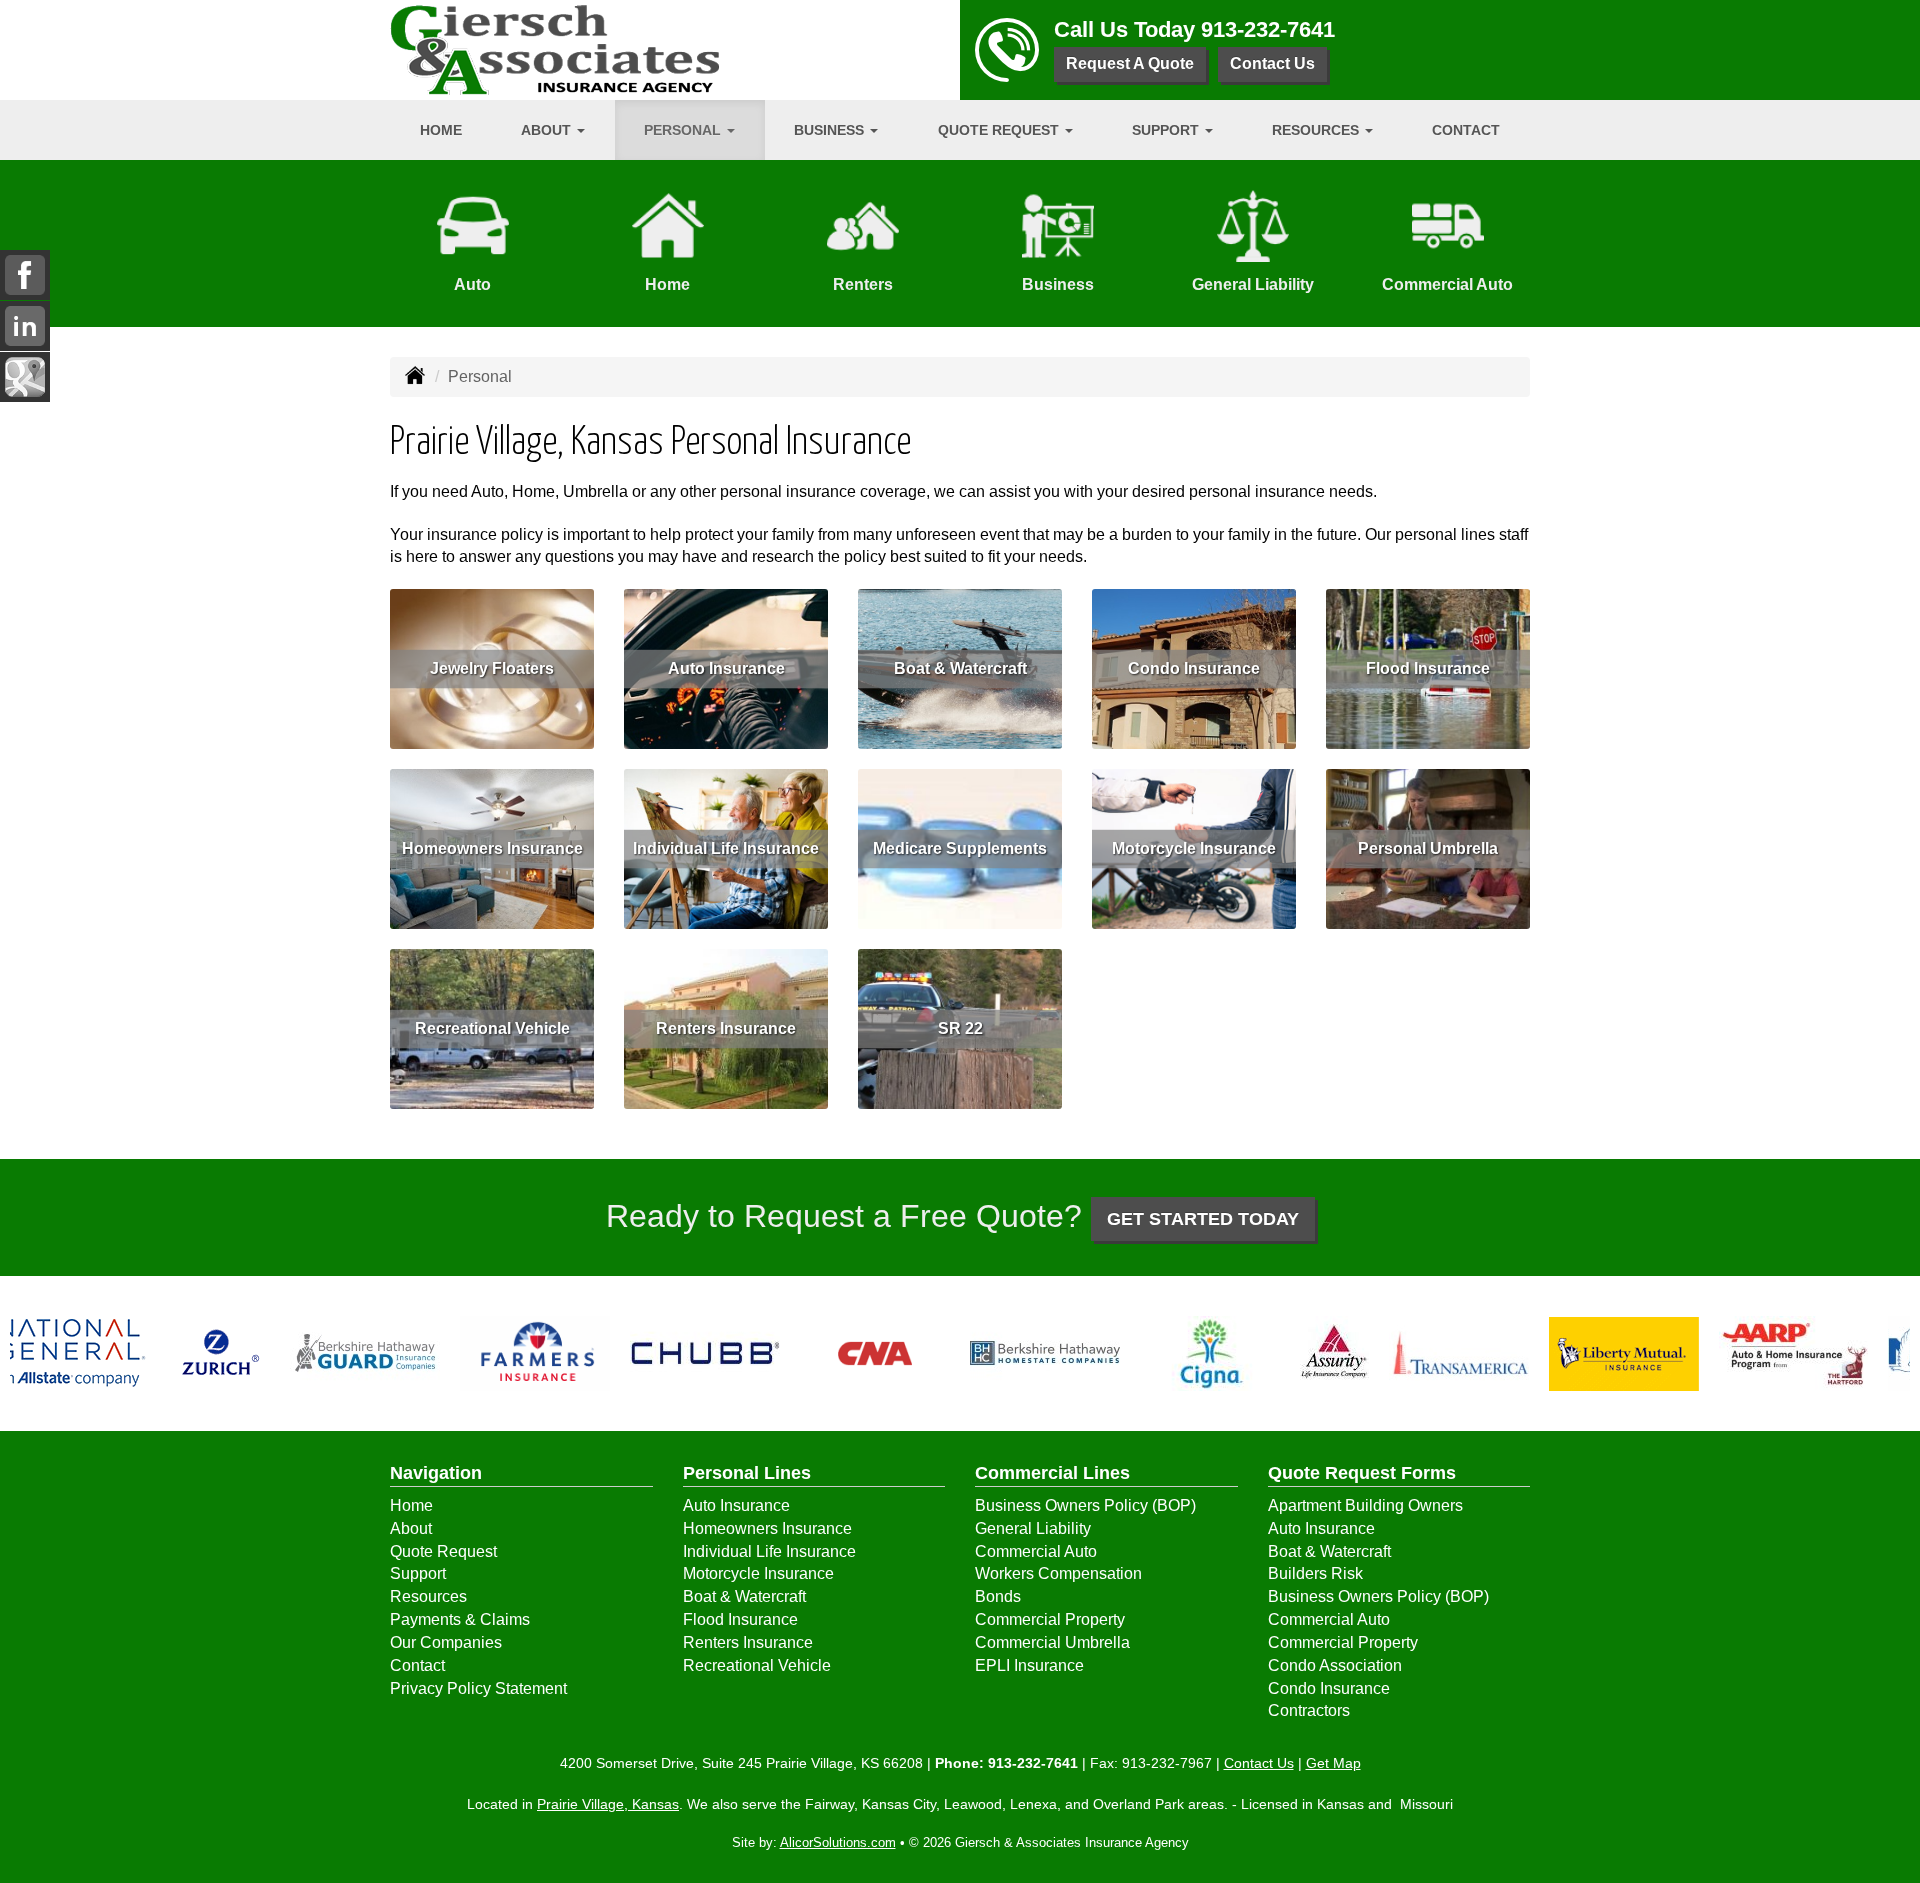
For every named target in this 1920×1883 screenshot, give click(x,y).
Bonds (998, 1596)
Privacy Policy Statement (478, 1688)
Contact (1466, 130)
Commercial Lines (1052, 1473)
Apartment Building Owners (1365, 1505)
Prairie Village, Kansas (608, 1804)
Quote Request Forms (1362, 1473)
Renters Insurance (726, 1028)
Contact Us (1272, 63)
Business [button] (831, 130)
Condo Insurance (1194, 668)
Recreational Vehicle (492, 1028)
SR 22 (960, 1028)
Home (441, 130)
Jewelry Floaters (492, 668)
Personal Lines (747, 1473)
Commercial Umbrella (1052, 1642)
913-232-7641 (1268, 29)
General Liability (1033, 1528)
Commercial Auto (1036, 1551)
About (411, 1528)
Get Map (1333, 1763)
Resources (428, 1596)
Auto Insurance (726, 668)
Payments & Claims (460, 1619)
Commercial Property (1050, 1619)
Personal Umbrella (1428, 848)
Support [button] (1167, 130)
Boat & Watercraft (960, 668)
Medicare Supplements (960, 848)
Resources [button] (1317, 130)
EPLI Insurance (1029, 1665)
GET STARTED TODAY (1203, 1219)
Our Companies (446, 1642)
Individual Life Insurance (726, 848)
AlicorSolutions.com (838, 1842)
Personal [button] (684, 130)
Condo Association (1335, 1665)
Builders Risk (1315, 1573)
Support (418, 1573)
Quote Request (443, 1551)
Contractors (1309, 1710)
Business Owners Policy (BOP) (1085, 1505)
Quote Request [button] (1000, 130)
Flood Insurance (1428, 668)
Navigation (436, 1473)
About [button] (548, 130)
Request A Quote (1130, 63)
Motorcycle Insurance (1194, 848)
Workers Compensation (1058, 1573)
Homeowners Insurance (492, 848)
